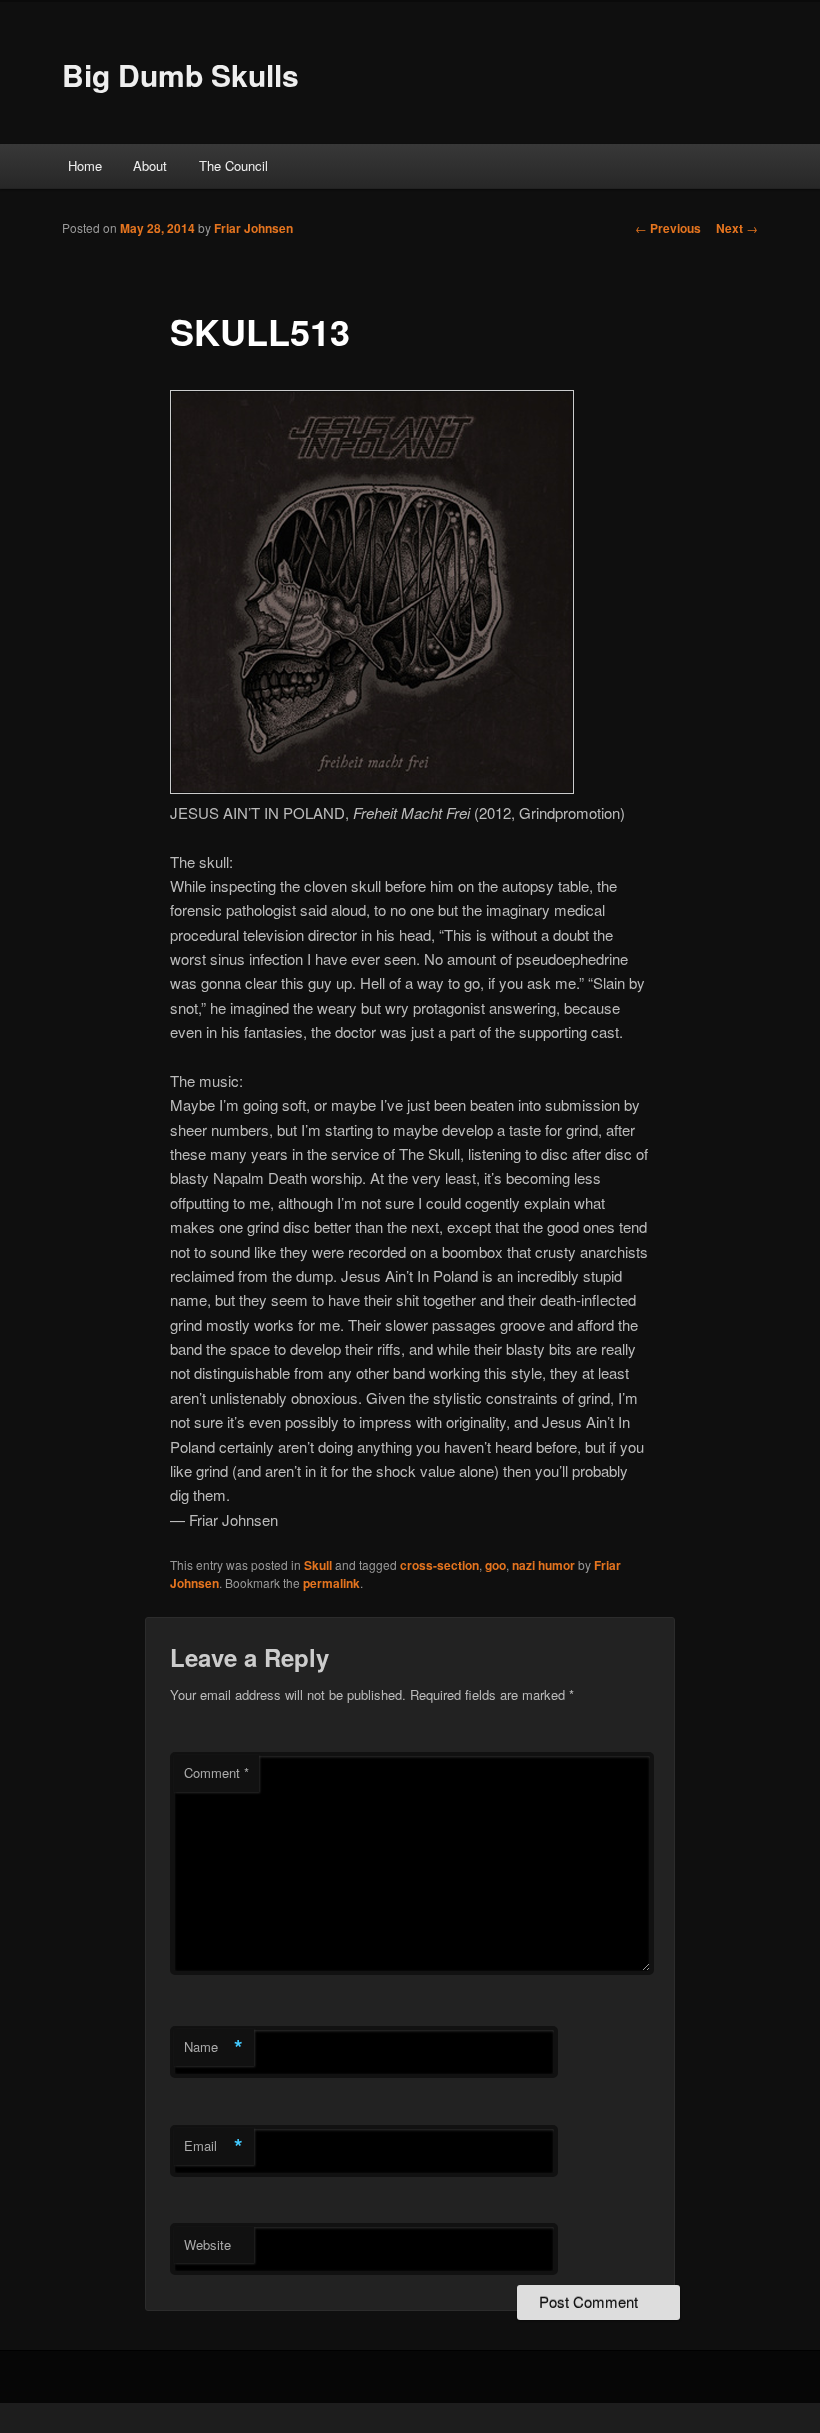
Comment (216, 1772)
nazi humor (543, 1565)
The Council (233, 165)
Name (213, 2047)
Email (213, 2146)
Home (85, 165)
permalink (331, 1583)
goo (495, 1565)
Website (207, 2244)
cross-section (439, 1565)
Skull (318, 1565)
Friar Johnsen (253, 228)
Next (737, 228)
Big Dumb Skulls (180, 74)
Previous (668, 228)
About (150, 165)
